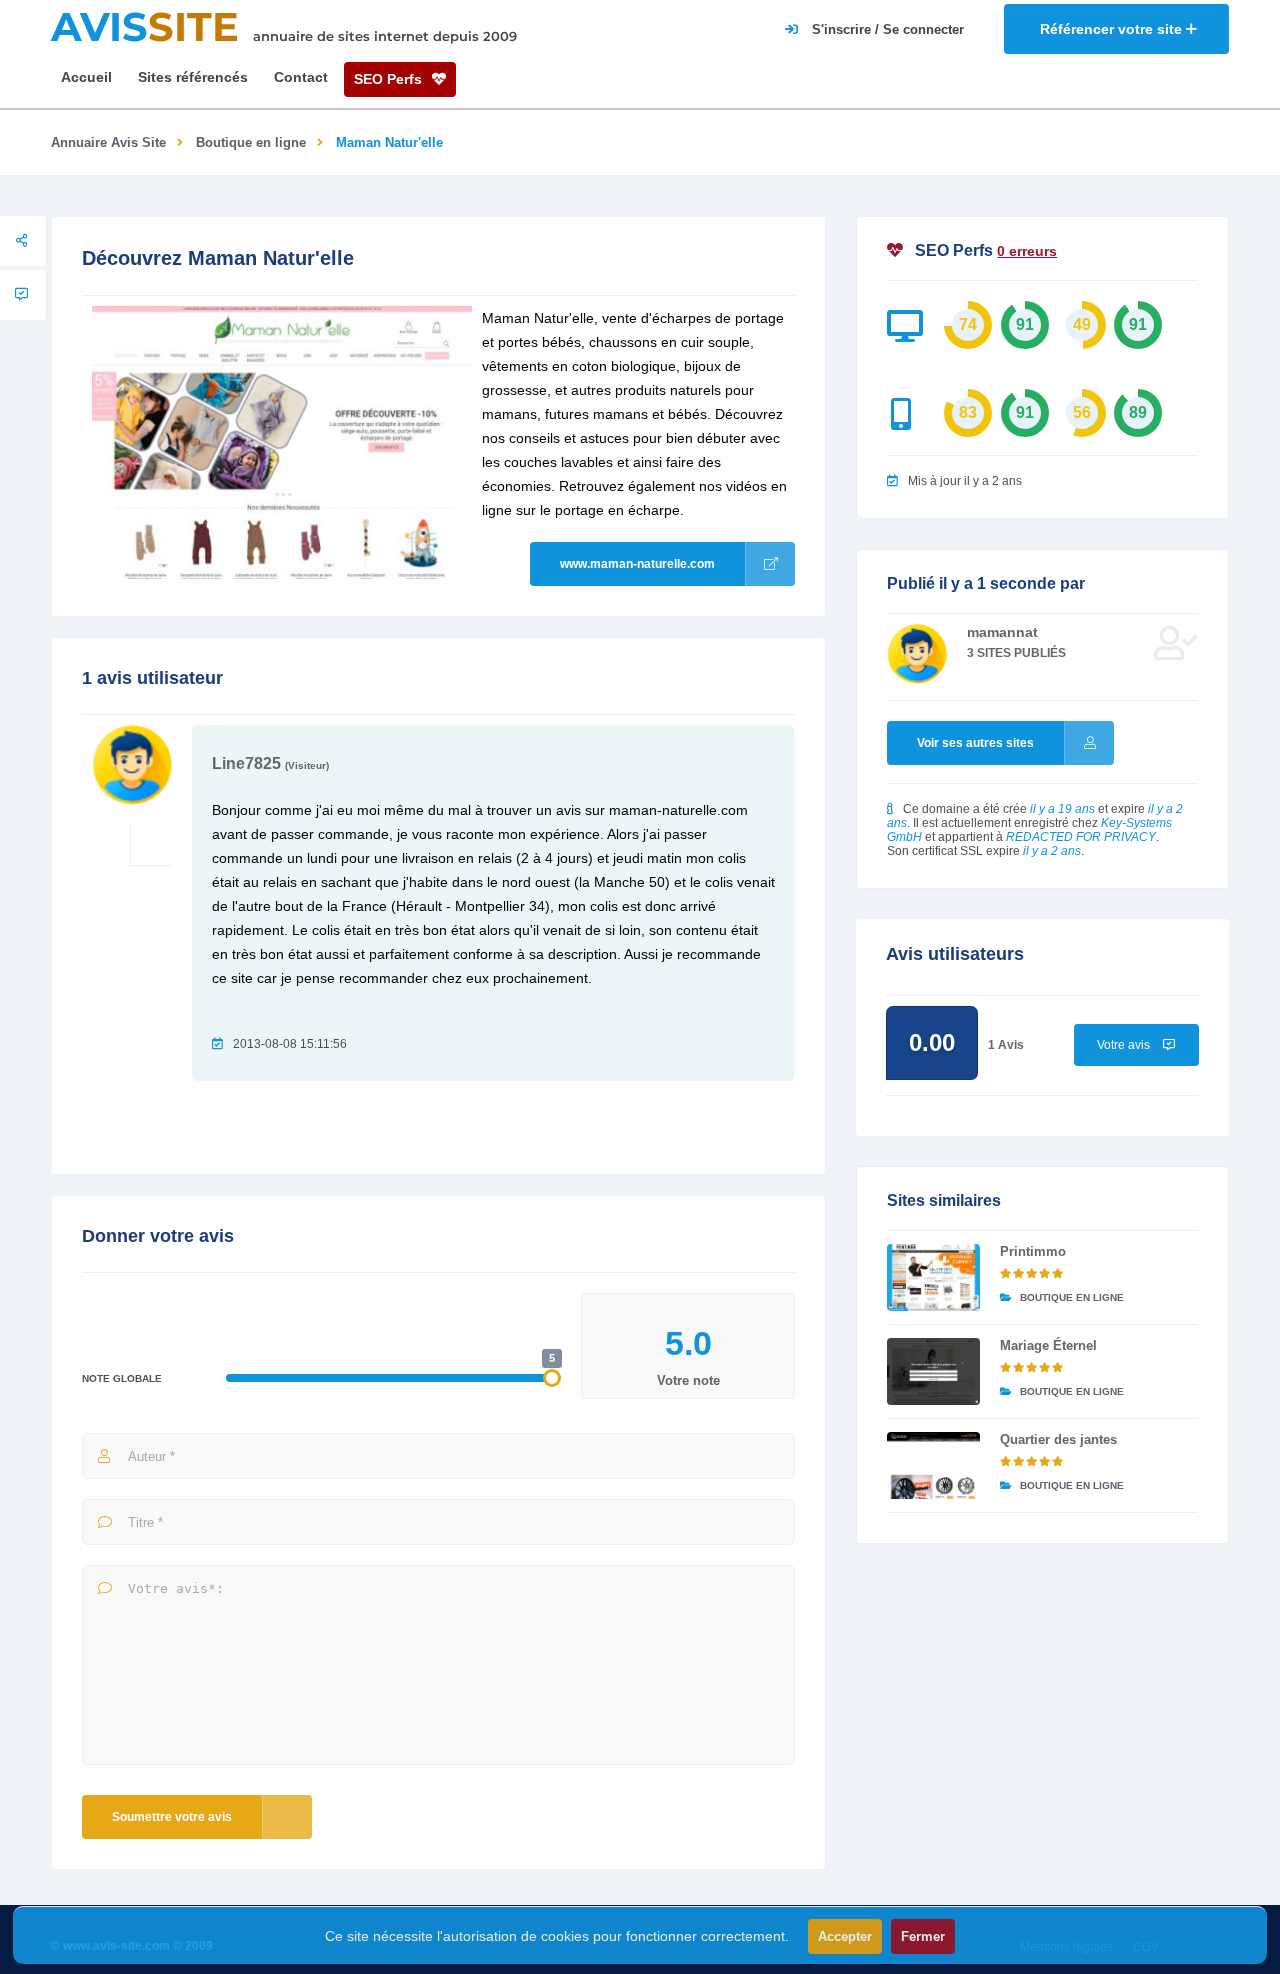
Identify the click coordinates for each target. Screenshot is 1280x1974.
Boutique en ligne (251, 142)
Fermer (923, 1936)
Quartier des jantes (1058, 1439)
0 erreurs (1027, 251)
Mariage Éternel (1048, 1345)
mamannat (1002, 632)
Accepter (845, 1936)
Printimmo (1033, 1251)
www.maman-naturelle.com (637, 564)
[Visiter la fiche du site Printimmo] (933, 1277)
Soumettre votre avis (172, 1817)
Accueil (86, 77)
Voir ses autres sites (975, 743)
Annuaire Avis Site (108, 142)
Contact (301, 77)
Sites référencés (193, 77)
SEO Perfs (390, 79)
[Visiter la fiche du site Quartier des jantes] (933, 1465)
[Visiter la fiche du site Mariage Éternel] (933, 1371)
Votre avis (1125, 1045)
